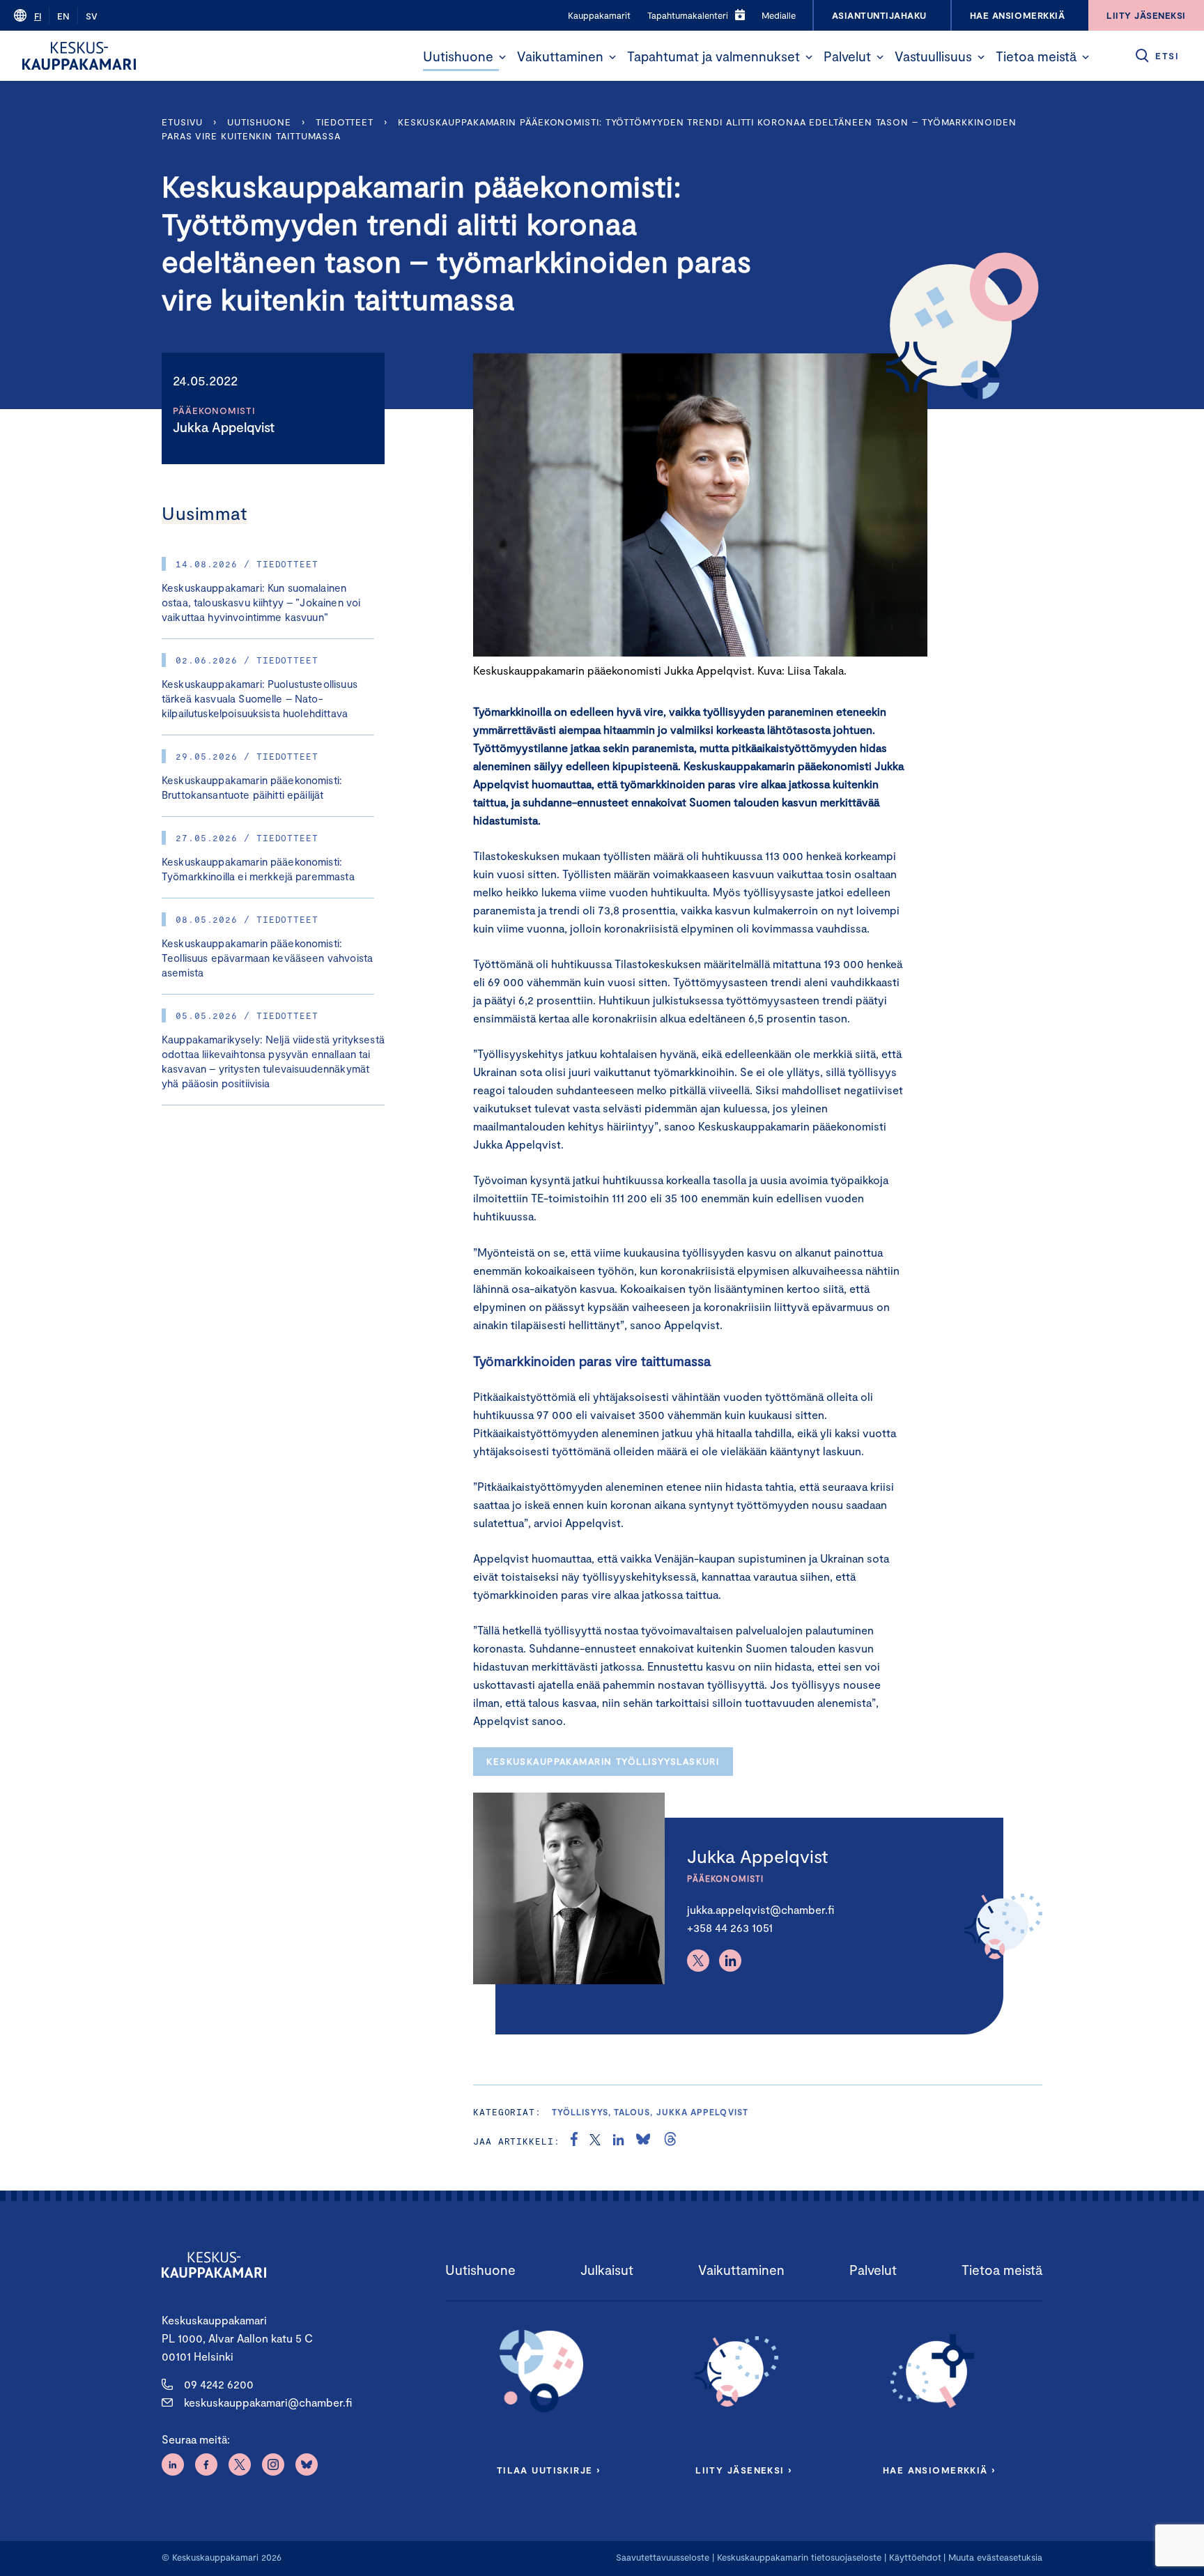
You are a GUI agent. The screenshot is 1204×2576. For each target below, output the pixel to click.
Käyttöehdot (915, 2557)
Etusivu (182, 122)
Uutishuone (458, 56)
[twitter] (595, 2141)
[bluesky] (643, 2141)
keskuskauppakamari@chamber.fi (268, 2402)
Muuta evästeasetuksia (995, 2557)
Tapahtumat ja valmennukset (713, 56)
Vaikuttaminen (560, 56)
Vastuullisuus (933, 56)
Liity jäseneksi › (743, 2470)
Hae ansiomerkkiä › (939, 2470)
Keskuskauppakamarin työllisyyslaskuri (603, 1761)
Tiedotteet (345, 122)
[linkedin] (618, 2141)
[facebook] (574, 2141)
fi (38, 16)
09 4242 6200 (219, 2384)
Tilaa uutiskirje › (549, 2470)
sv (92, 16)
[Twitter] (698, 1961)
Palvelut (847, 56)
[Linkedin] (730, 1961)
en (63, 16)
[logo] (79, 56)
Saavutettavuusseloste (663, 2557)
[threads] (670, 2141)
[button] (502, 57)
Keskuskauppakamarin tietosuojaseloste (798, 2557)
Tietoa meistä (1036, 56)
